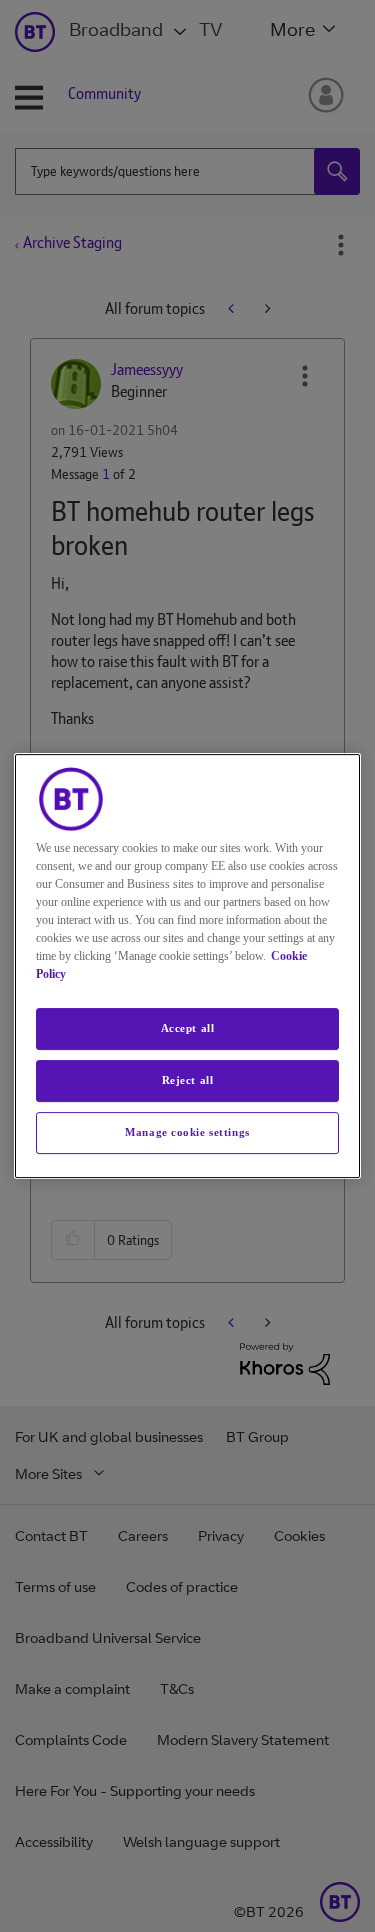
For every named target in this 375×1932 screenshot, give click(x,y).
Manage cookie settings (187, 1132)
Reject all (188, 1080)
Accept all (188, 1028)
